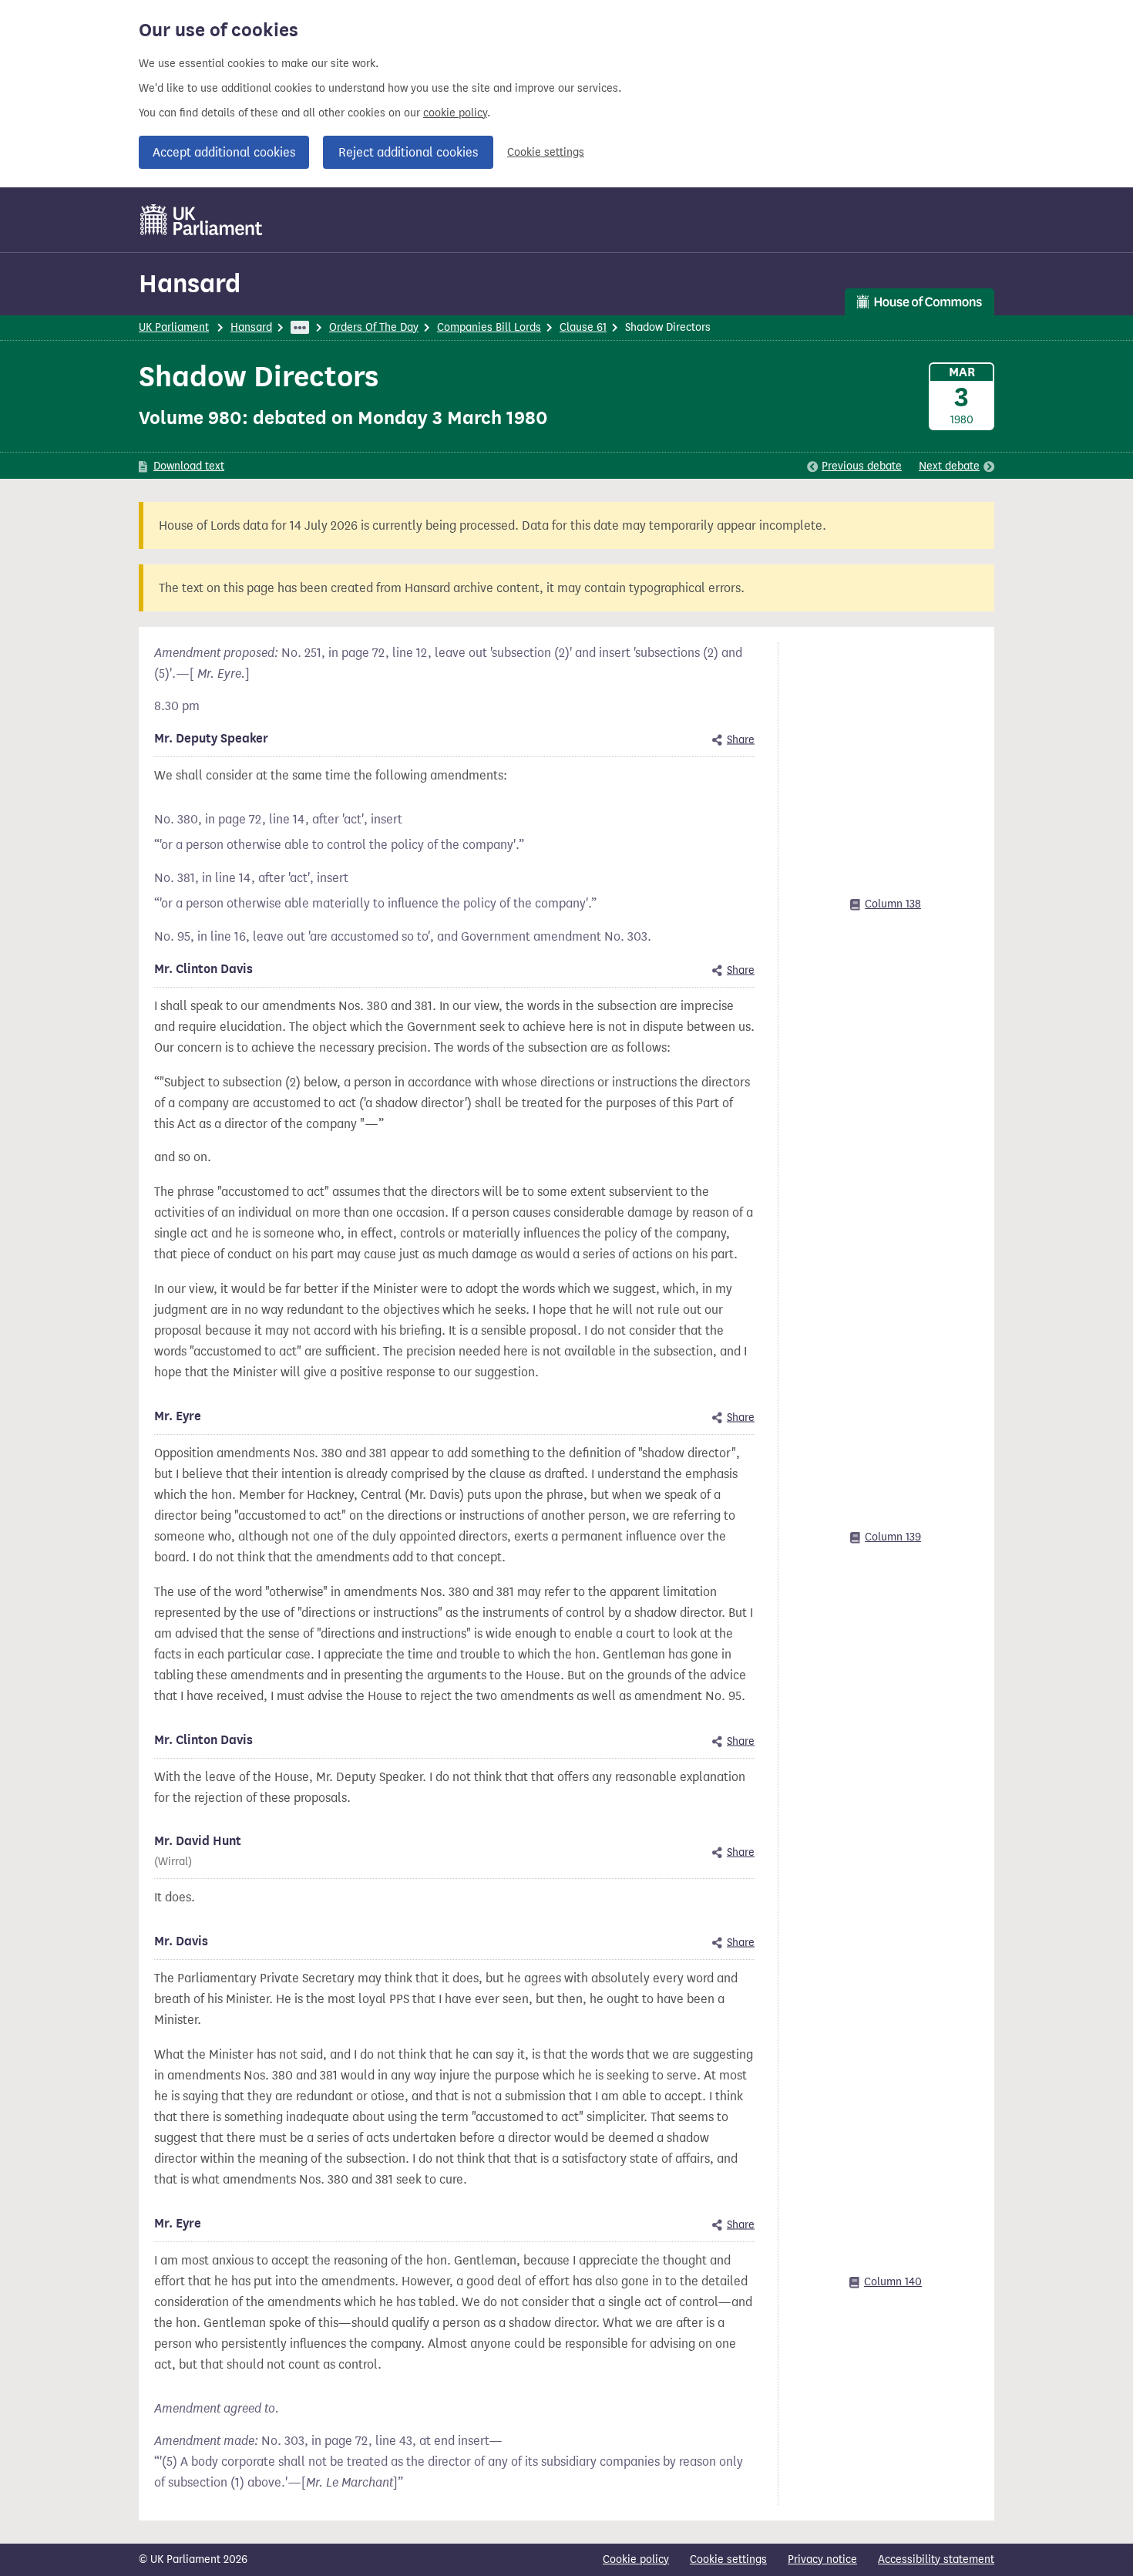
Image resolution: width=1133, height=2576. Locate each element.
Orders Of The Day (374, 327)
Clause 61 (583, 327)
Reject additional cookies (408, 152)
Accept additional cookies (224, 152)
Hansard (190, 283)
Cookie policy (636, 2559)
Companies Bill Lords (489, 327)
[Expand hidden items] (300, 327)
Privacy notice (822, 2559)
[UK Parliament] (202, 220)
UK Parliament (174, 327)
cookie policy (455, 113)
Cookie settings (546, 152)
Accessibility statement (936, 2559)
